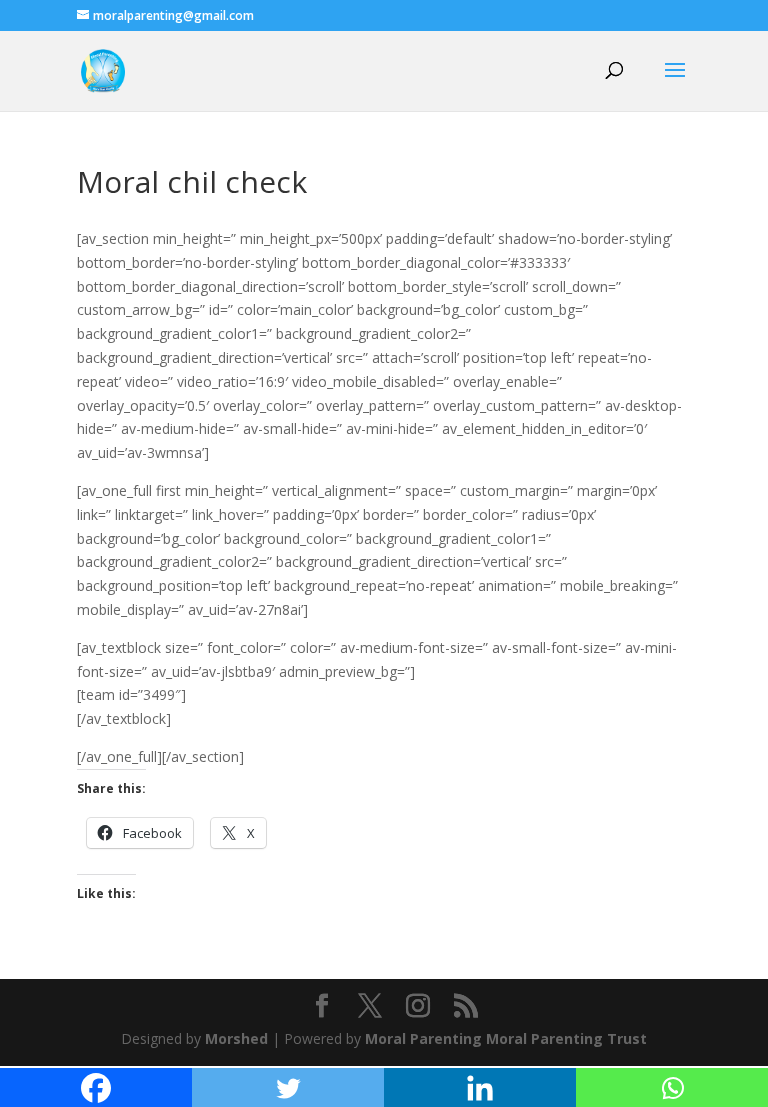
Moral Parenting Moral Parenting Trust (506, 1038)
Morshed (236, 1038)
